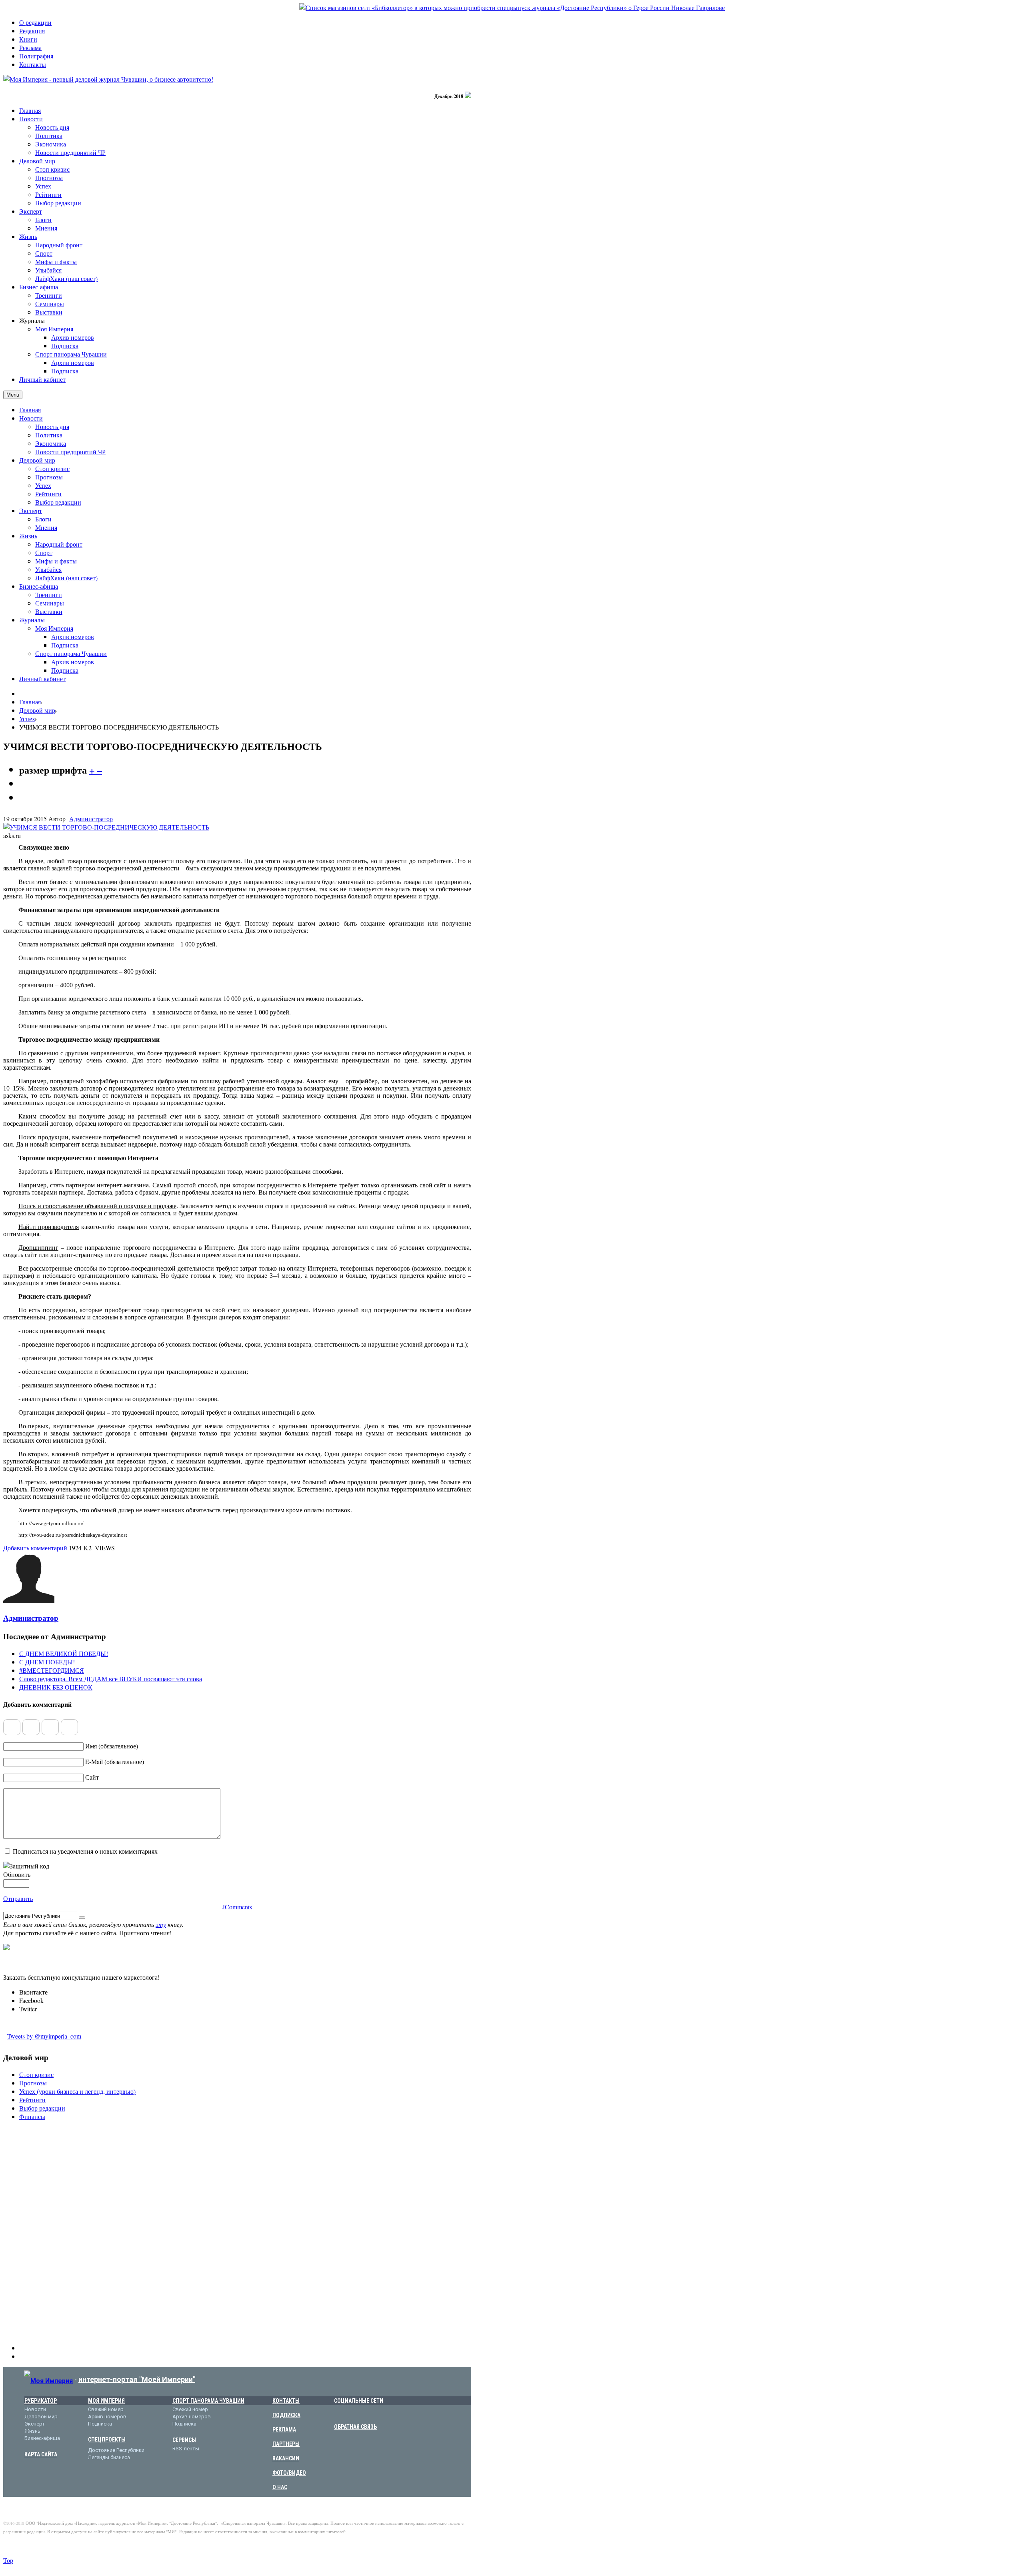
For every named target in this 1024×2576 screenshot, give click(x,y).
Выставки (49, 611)
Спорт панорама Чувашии (71, 653)
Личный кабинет (42, 679)
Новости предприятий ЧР (70, 452)
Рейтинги (48, 494)
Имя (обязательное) (112, 1746)
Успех (43, 485)
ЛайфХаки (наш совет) (66, 578)
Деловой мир (37, 460)
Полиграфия (36, 56)
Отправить (18, 1898)
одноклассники (376, 2414)
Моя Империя (54, 628)
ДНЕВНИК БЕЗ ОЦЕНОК (56, 1687)
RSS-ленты (186, 2449)
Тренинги (49, 594)
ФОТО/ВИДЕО (289, 2473)
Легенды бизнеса (109, 2457)
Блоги (43, 519)
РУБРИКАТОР (41, 2401)
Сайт (92, 1777)
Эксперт (31, 510)
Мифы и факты (56, 561)
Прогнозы (49, 477)
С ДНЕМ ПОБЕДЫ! (47, 1662)
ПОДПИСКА (286, 2415)
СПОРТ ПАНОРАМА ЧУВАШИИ (208, 2401)
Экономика (51, 443)
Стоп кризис (52, 468)
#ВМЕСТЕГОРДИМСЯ (52, 1670)
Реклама (30, 47)
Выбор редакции (58, 502)
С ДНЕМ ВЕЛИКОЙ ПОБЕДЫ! (64, 1653)
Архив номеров (73, 636)
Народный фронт (59, 544)
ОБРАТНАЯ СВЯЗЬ (355, 2427)
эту (161, 1924)
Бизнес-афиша (39, 586)
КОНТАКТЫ (286, 2401)
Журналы (32, 620)
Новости (31, 418)
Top (8, 2560)
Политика (49, 435)
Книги (28, 39)
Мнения (46, 527)
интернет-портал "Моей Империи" (137, 2379)
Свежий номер (106, 2409)
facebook (351, 2414)
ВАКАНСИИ (286, 2458)
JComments (237, 1907)
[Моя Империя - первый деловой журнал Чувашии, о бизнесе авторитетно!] (108, 79)
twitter (364, 2414)
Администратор (91, 819)
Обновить (17, 1874)
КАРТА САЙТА (41, 2454)
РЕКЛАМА (284, 2430)
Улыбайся (48, 569)
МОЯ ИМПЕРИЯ (106, 2401)
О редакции (35, 22)
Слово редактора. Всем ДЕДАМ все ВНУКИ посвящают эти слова (111, 1679)
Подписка (65, 645)
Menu (13, 395)
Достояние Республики (116, 2450)
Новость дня (52, 426)
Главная (30, 410)
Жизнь (28, 536)
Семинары (50, 603)
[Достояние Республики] (512, 7)
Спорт (44, 552)
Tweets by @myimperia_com (44, 2036)
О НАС (280, 2487)
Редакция (32, 31)
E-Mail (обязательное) (115, 1761)
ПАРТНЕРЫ (286, 2444)
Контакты (33, 64)
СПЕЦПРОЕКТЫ (107, 2440)
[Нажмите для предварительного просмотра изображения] (106, 827)
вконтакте (339, 2414)
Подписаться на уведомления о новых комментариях (85, 1851)
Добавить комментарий (35, 1548)
